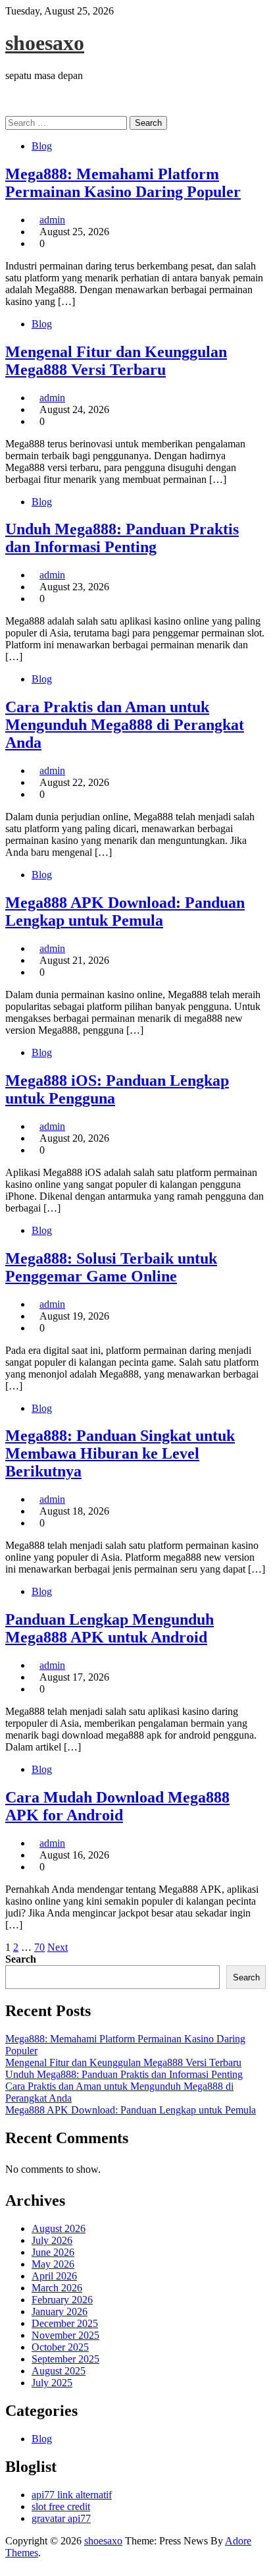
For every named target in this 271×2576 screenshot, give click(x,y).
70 (39, 1947)
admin (52, 220)
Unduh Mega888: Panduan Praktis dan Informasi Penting (122, 538)
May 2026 (53, 2264)
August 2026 (59, 2228)
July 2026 (52, 2240)
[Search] (9, 110)
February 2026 (62, 2300)
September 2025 (65, 2359)
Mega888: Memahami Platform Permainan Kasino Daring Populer (123, 183)
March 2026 (57, 2288)
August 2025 (59, 2371)
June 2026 (53, 2252)
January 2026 (60, 2311)
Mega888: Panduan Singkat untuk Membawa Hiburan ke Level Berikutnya (120, 1453)
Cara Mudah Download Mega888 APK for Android (117, 1806)
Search (21, 1959)
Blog (42, 146)
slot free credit (61, 2506)
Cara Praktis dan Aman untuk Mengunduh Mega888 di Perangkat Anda (125, 725)
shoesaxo (45, 43)
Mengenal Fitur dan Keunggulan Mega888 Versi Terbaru (116, 361)
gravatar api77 (61, 2518)
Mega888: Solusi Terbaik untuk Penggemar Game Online (111, 1267)
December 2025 (65, 2323)
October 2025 (60, 2347)
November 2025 (65, 2335)
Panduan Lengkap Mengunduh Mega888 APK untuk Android (110, 1628)
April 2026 (54, 2276)
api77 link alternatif (72, 2495)
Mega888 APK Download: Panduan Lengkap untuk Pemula (125, 911)
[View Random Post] (9, 98)
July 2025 (52, 2383)
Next (58, 1947)
